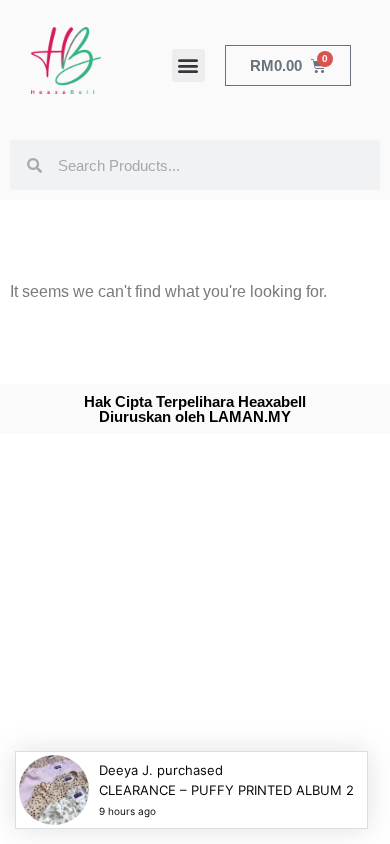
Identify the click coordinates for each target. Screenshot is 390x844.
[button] (188, 65)
